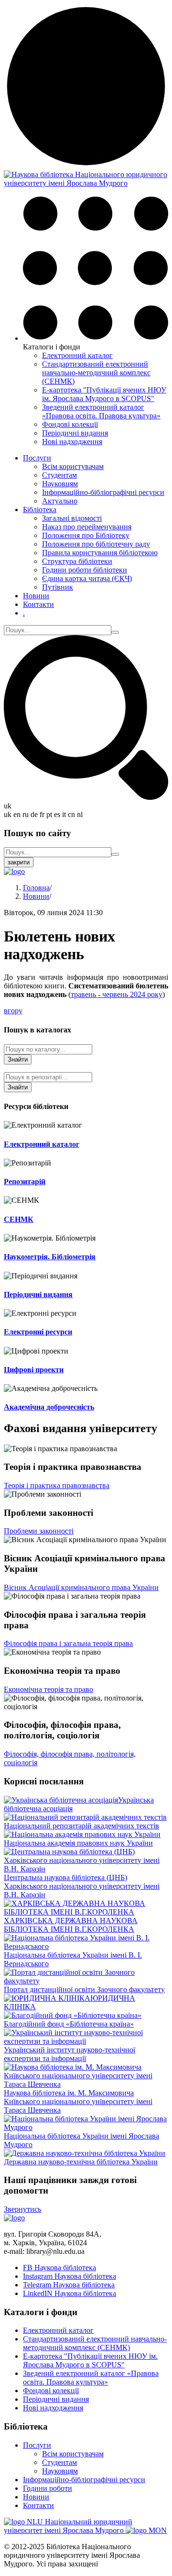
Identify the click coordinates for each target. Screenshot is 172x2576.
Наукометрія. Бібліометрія (50, 1257)
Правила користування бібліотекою (100, 553)
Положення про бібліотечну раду (96, 544)
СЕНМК (19, 1219)
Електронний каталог (77, 355)
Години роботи (48, 2488)
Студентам (59, 475)
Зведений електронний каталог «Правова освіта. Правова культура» (101, 411)
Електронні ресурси (38, 1332)
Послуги (37, 458)
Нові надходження (72, 442)
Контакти (38, 604)
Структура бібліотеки (77, 561)
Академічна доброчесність (49, 1407)
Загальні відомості (72, 518)
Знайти (18, 1059)
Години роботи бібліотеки (85, 570)
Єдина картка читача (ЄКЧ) (87, 578)
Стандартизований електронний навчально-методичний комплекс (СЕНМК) (96, 373)
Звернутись (22, 2209)
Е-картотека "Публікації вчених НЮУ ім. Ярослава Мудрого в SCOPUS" (104, 394)
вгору (13, 1011)
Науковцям (60, 484)
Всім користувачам (73, 466)
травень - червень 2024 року (117, 994)
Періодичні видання (75, 433)
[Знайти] (115, 632)
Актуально (60, 501)
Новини (36, 596)
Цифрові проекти (34, 1370)
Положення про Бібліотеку (86, 535)
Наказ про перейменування (87, 527)
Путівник (58, 587)
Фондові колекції (70, 424)
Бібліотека (40, 510)
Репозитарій (25, 1182)
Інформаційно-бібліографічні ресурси (103, 492)
